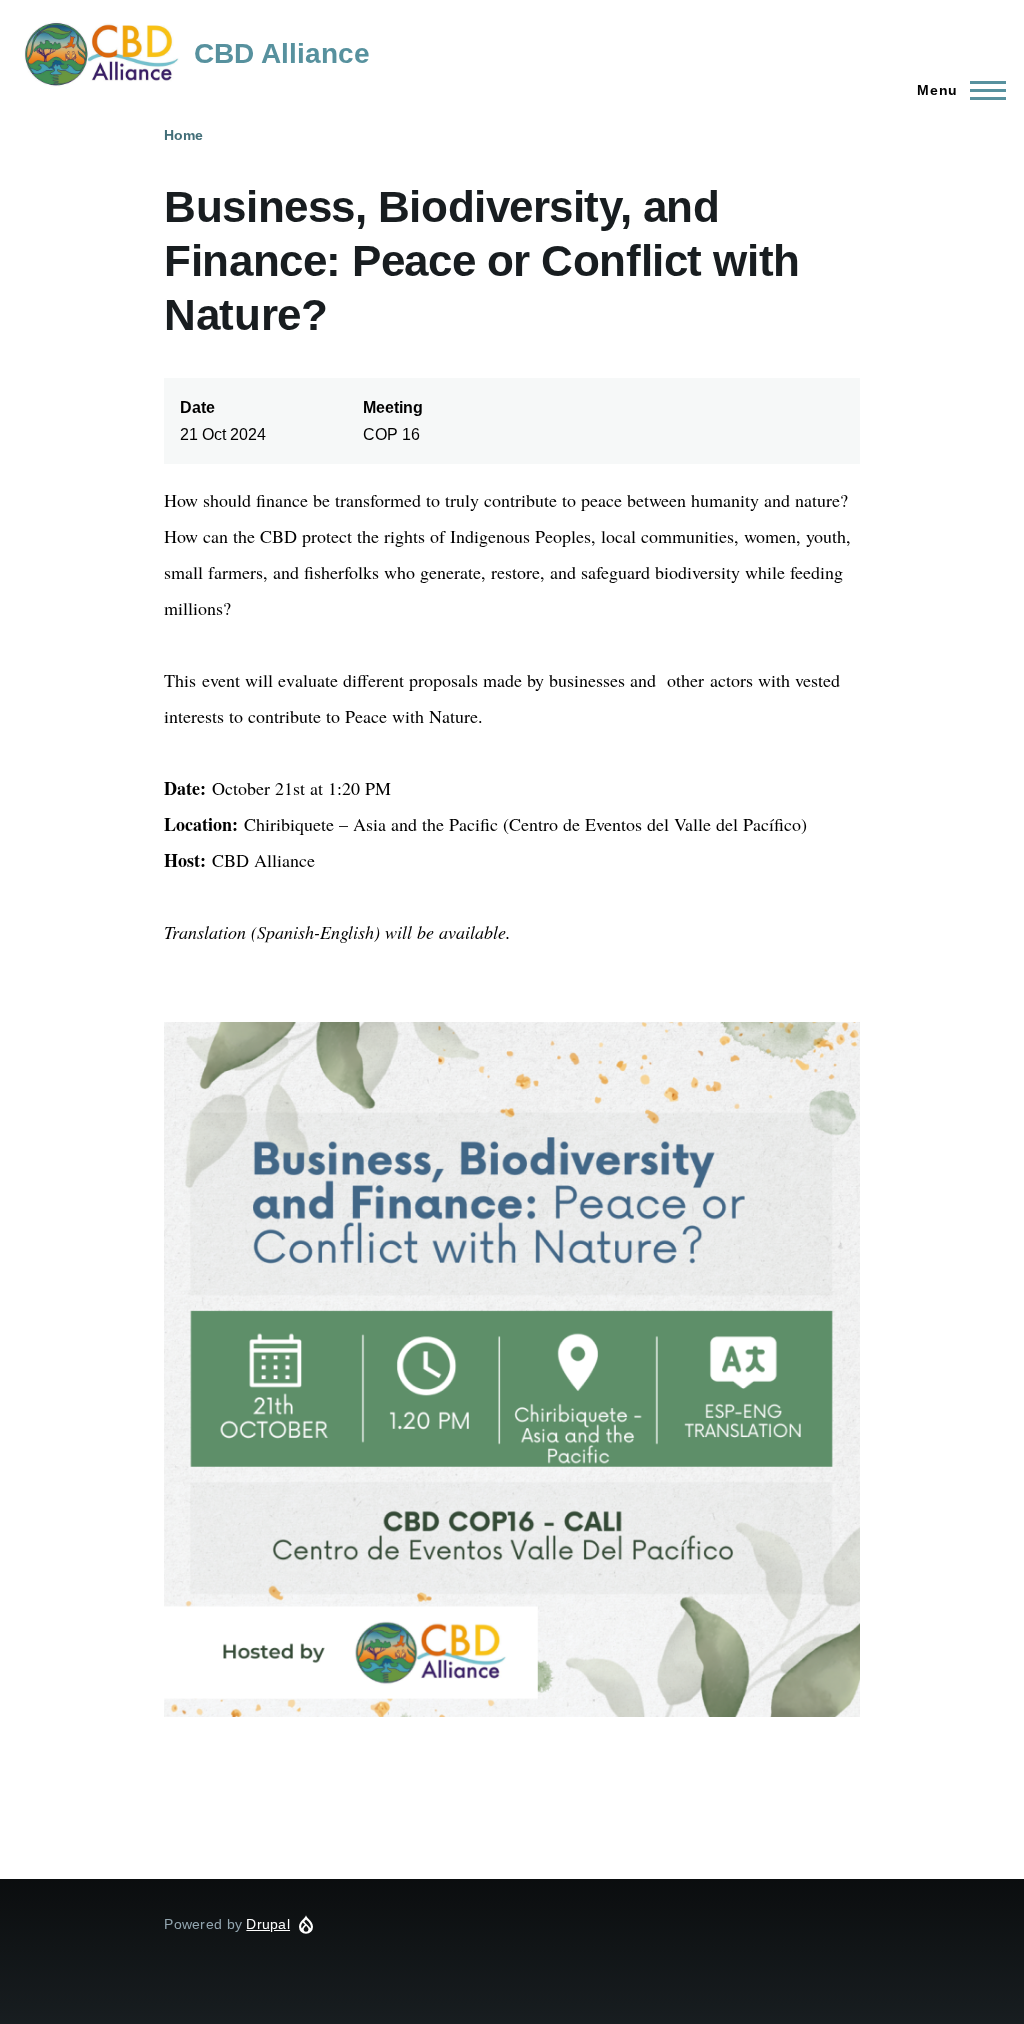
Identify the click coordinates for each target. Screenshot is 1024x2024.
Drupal (268, 1924)
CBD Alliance (282, 53)
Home (183, 135)
